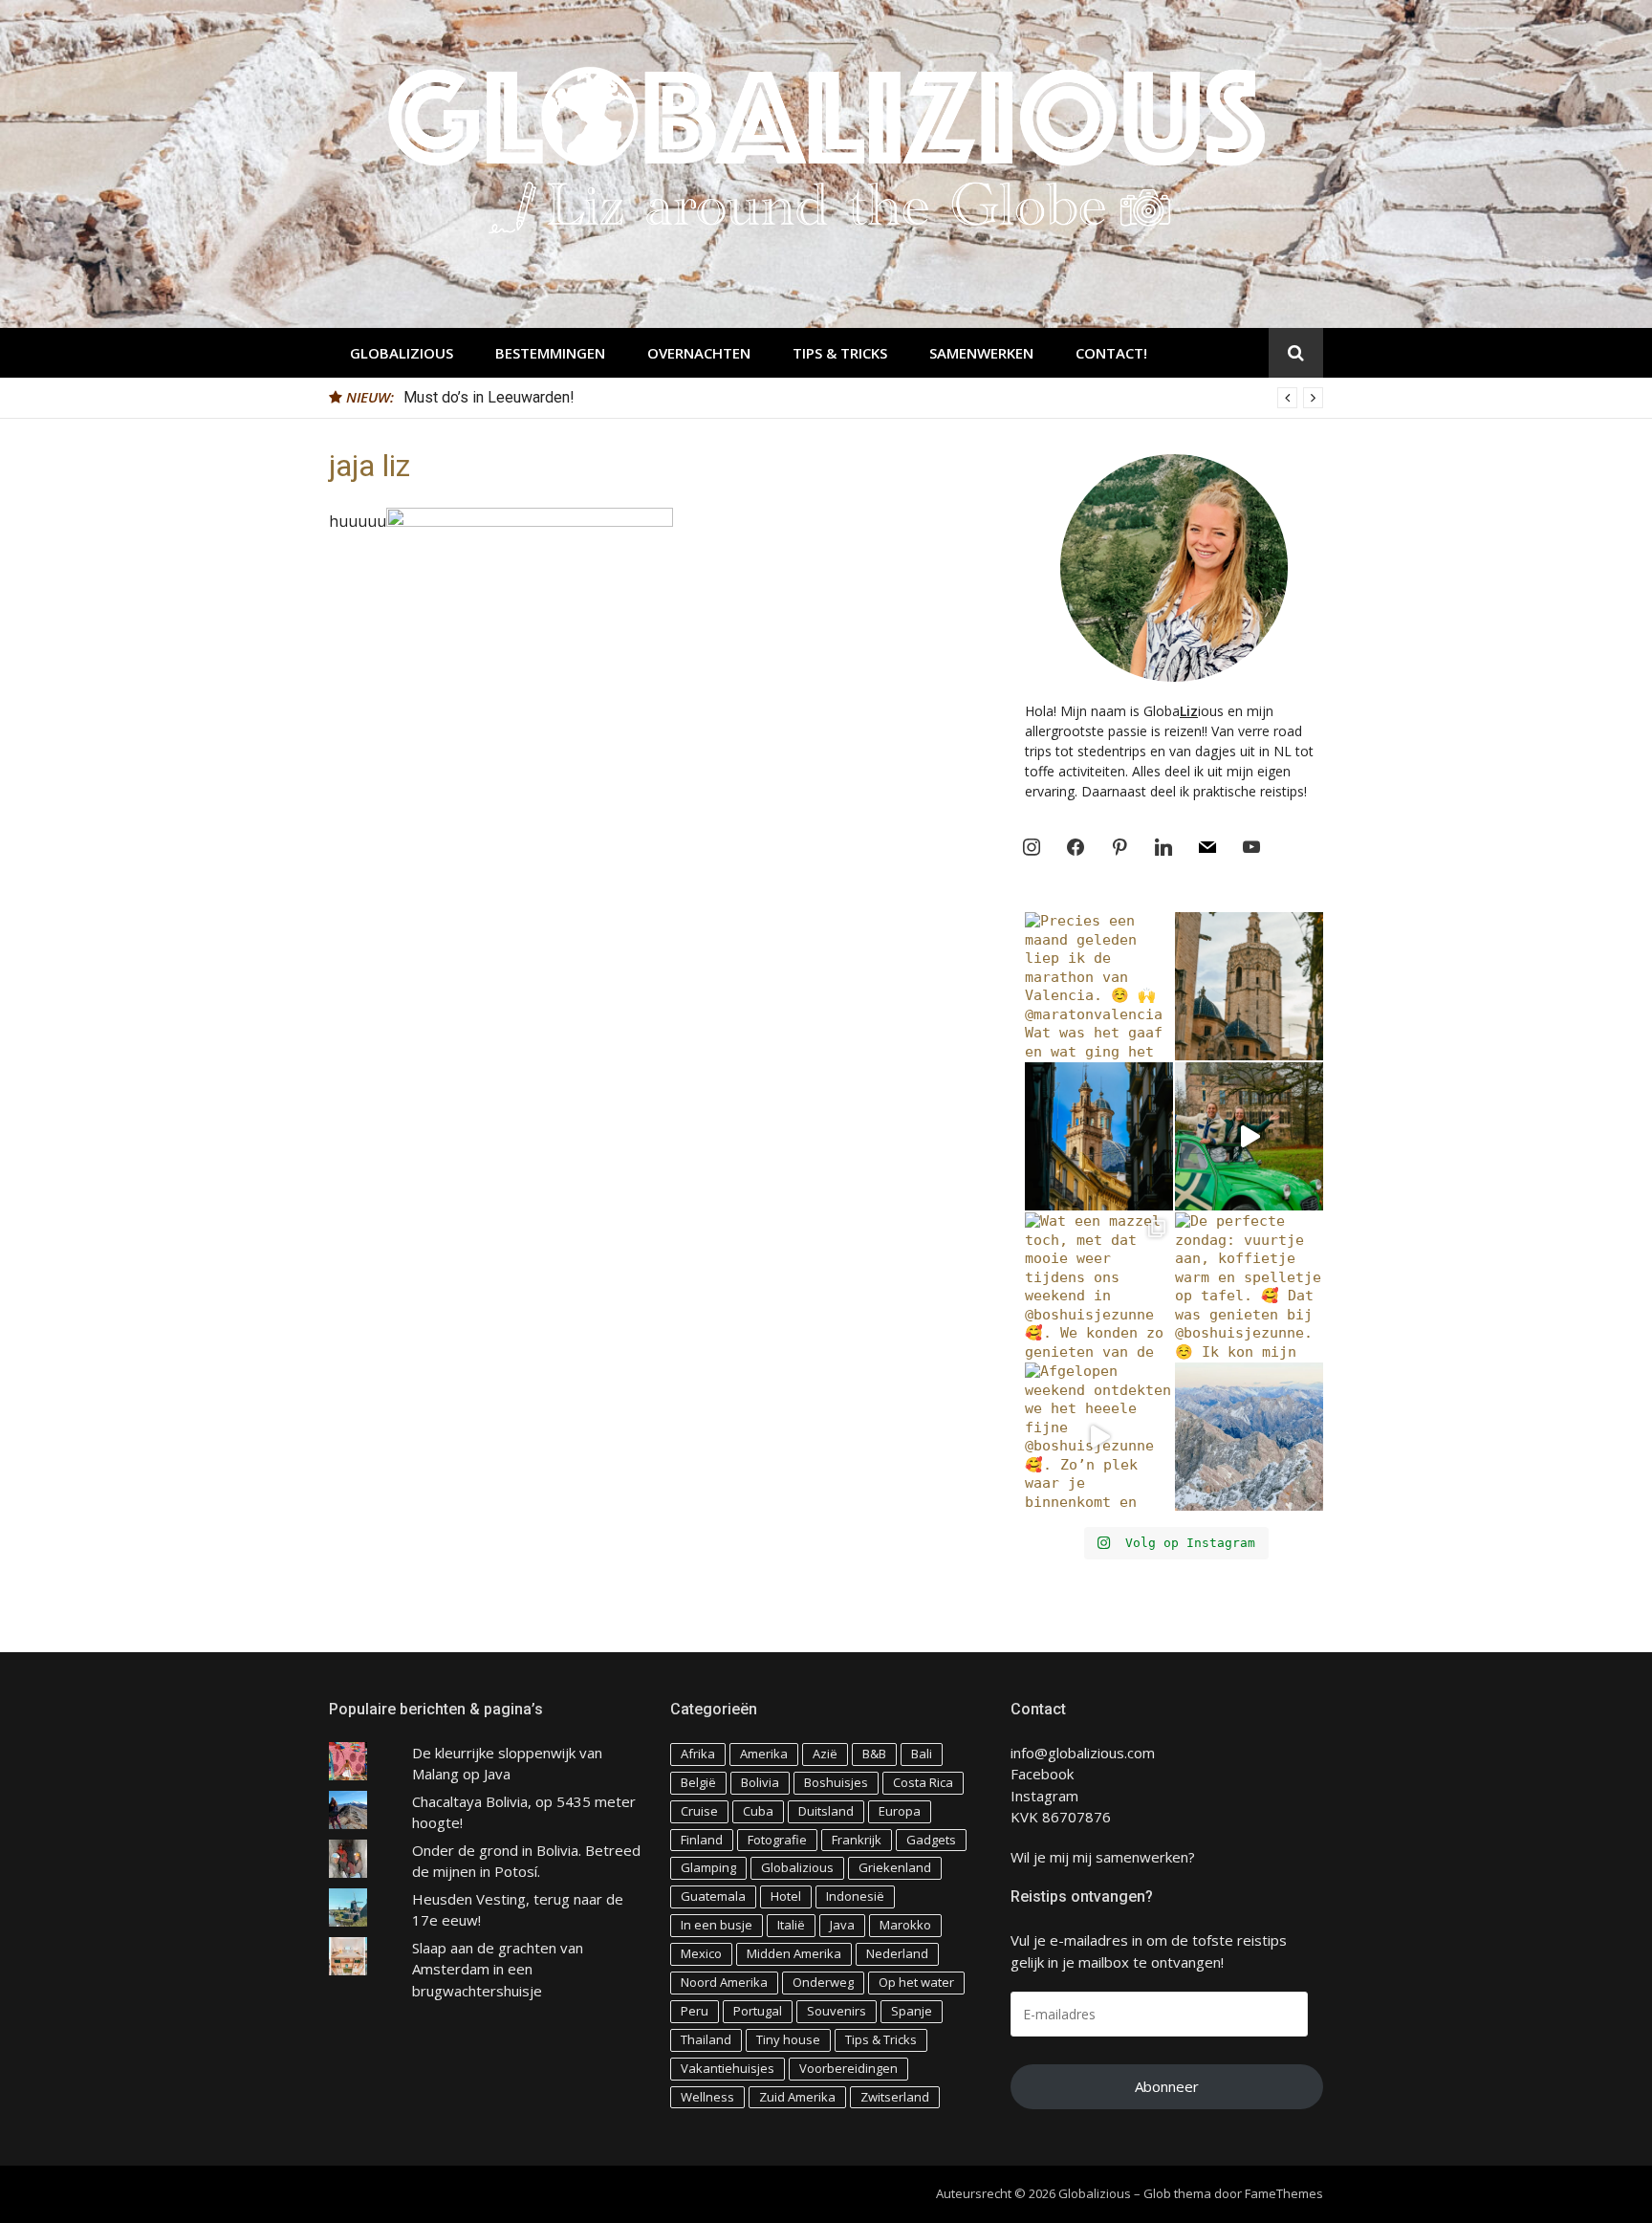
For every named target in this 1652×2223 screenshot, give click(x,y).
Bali (922, 1754)
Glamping (708, 1867)
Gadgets (931, 1840)
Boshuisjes (836, 1782)
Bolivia (760, 1782)
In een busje (717, 1925)
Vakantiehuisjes (728, 2068)
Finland (702, 1840)
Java (842, 1925)
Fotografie (777, 1840)
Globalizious (402, 353)
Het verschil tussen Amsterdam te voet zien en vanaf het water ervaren (641, 397)
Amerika (764, 1754)
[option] (863, 398)
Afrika (698, 1754)
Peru (695, 2011)
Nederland (897, 1953)
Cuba (758, 1811)
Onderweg (823, 1982)
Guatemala (713, 1896)
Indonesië (855, 1896)
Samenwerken (981, 353)
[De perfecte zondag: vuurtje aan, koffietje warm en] (1249, 1286)
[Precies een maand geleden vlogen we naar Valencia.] (1099, 1136)
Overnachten (699, 353)
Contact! (1111, 353)
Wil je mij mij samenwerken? (1103, 1857)
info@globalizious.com (1083, 1753)
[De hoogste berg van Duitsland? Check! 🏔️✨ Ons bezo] (1249, 1437)
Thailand (706, 2039)
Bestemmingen (550, 353)
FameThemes (1284, 2193)
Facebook (1042, 1774)
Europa (900, 1811)
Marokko (905, 1925)
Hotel (786, 1896)
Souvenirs (837, 2011)
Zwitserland (895, 2097)
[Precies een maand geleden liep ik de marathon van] (1099, 986)
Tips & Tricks (840, 353)
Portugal (758, 2011)
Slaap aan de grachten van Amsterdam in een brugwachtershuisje (498, 1969)
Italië (791, 1925)
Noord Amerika (724, 1982)
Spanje (912, 2011)
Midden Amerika (794, 1953)
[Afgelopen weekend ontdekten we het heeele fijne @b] (1099, 1437)
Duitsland (826, 1811)
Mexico (701, 1953)
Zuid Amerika (797, 2097)
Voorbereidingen (848, 2068)
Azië (825, 1754)
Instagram (1044, 1796)
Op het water (916, 1982)
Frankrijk (857, 1840)
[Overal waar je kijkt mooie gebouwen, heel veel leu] (1249, 986)
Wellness (707, 2097)
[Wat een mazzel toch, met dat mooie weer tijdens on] (1099, 1286)
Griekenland (895, 1867)
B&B (874, 1754)
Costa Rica (923, 1782)
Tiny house (788, 2039)
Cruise (699, 1811)
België (698, 1782)
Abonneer (1167, 2086)
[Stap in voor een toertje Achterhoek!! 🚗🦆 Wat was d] (1249, 1136)
